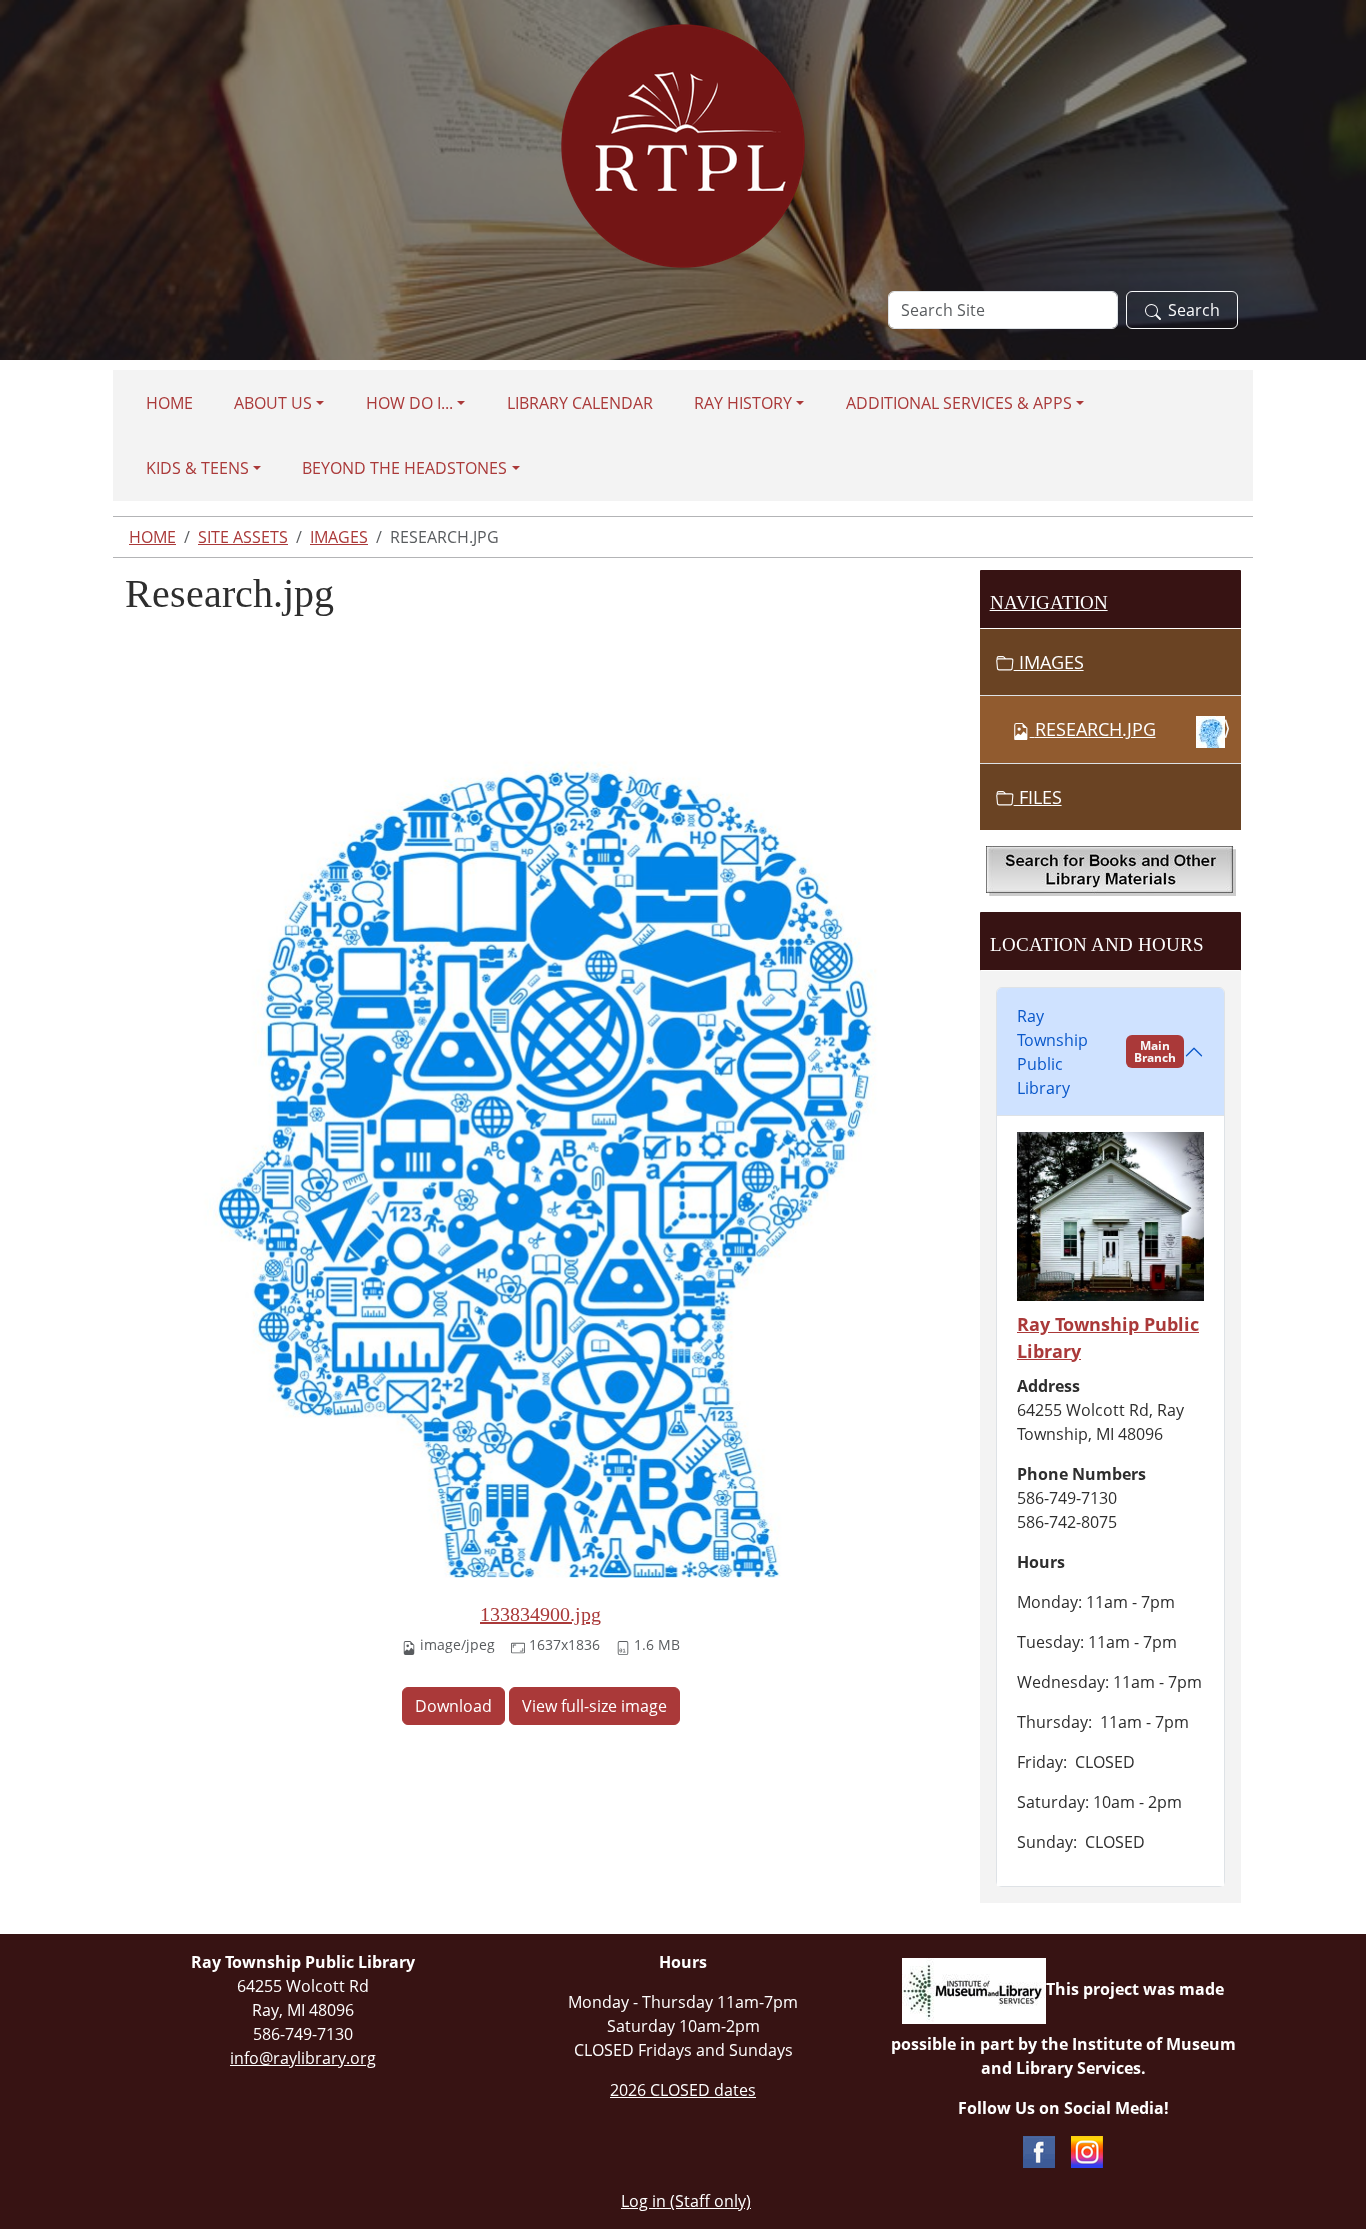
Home (169, 403)
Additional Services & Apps (959, 403)
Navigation (1049, 602)
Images (339, 537)
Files (1038, 797)
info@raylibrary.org (303, 2058)
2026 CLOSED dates (683, 2090)
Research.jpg (1095, 729)
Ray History (743, 403)
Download (453, 1706)
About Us (273, 403)
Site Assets (243, 537)
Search (1194, 310)
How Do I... (409, 403)
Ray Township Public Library (1096, 1052)
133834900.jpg (540, 1614)
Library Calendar (580, 403)
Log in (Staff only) (686, 2201)
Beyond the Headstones (404, 468)
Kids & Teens (197, 468)
